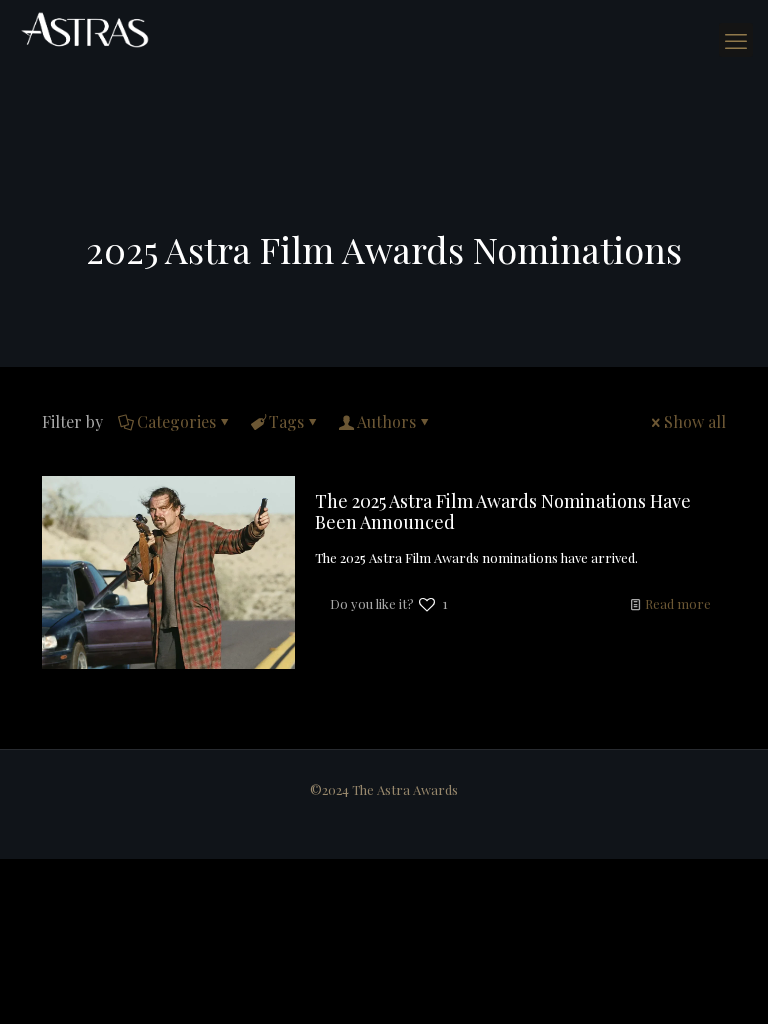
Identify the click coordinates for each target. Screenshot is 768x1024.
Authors (386, 421)
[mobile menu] (736, 40)
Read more (678, 603)
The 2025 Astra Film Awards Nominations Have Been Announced (503, 511)
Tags (286, 421)
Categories (176, 421)
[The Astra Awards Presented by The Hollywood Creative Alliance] (85, 30)
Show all (695, 421)
